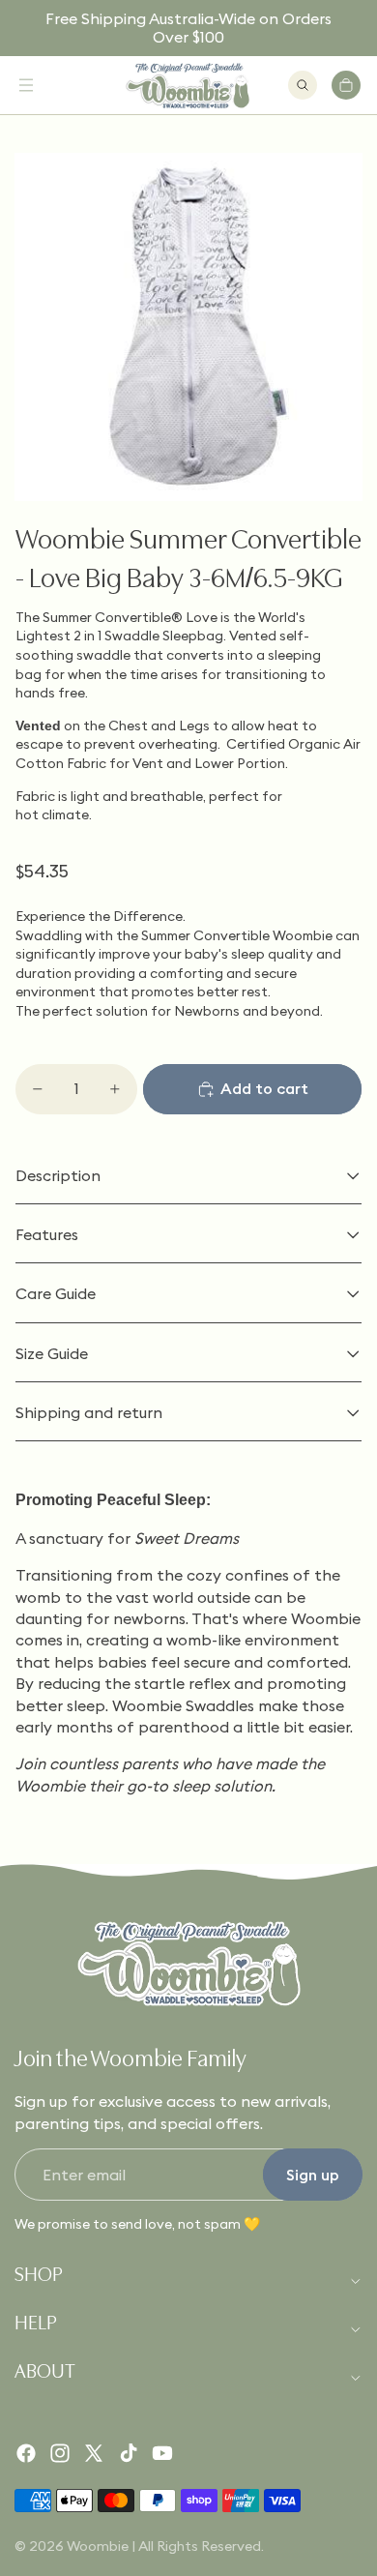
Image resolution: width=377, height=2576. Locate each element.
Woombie (98, 2546)
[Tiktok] (129, 2453)
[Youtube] (162, 2453)
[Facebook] (26, 2453)
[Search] (303, 85)
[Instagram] (60, 2453)
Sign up (313, 2175)
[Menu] (26, 85)
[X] (94, 2453)
